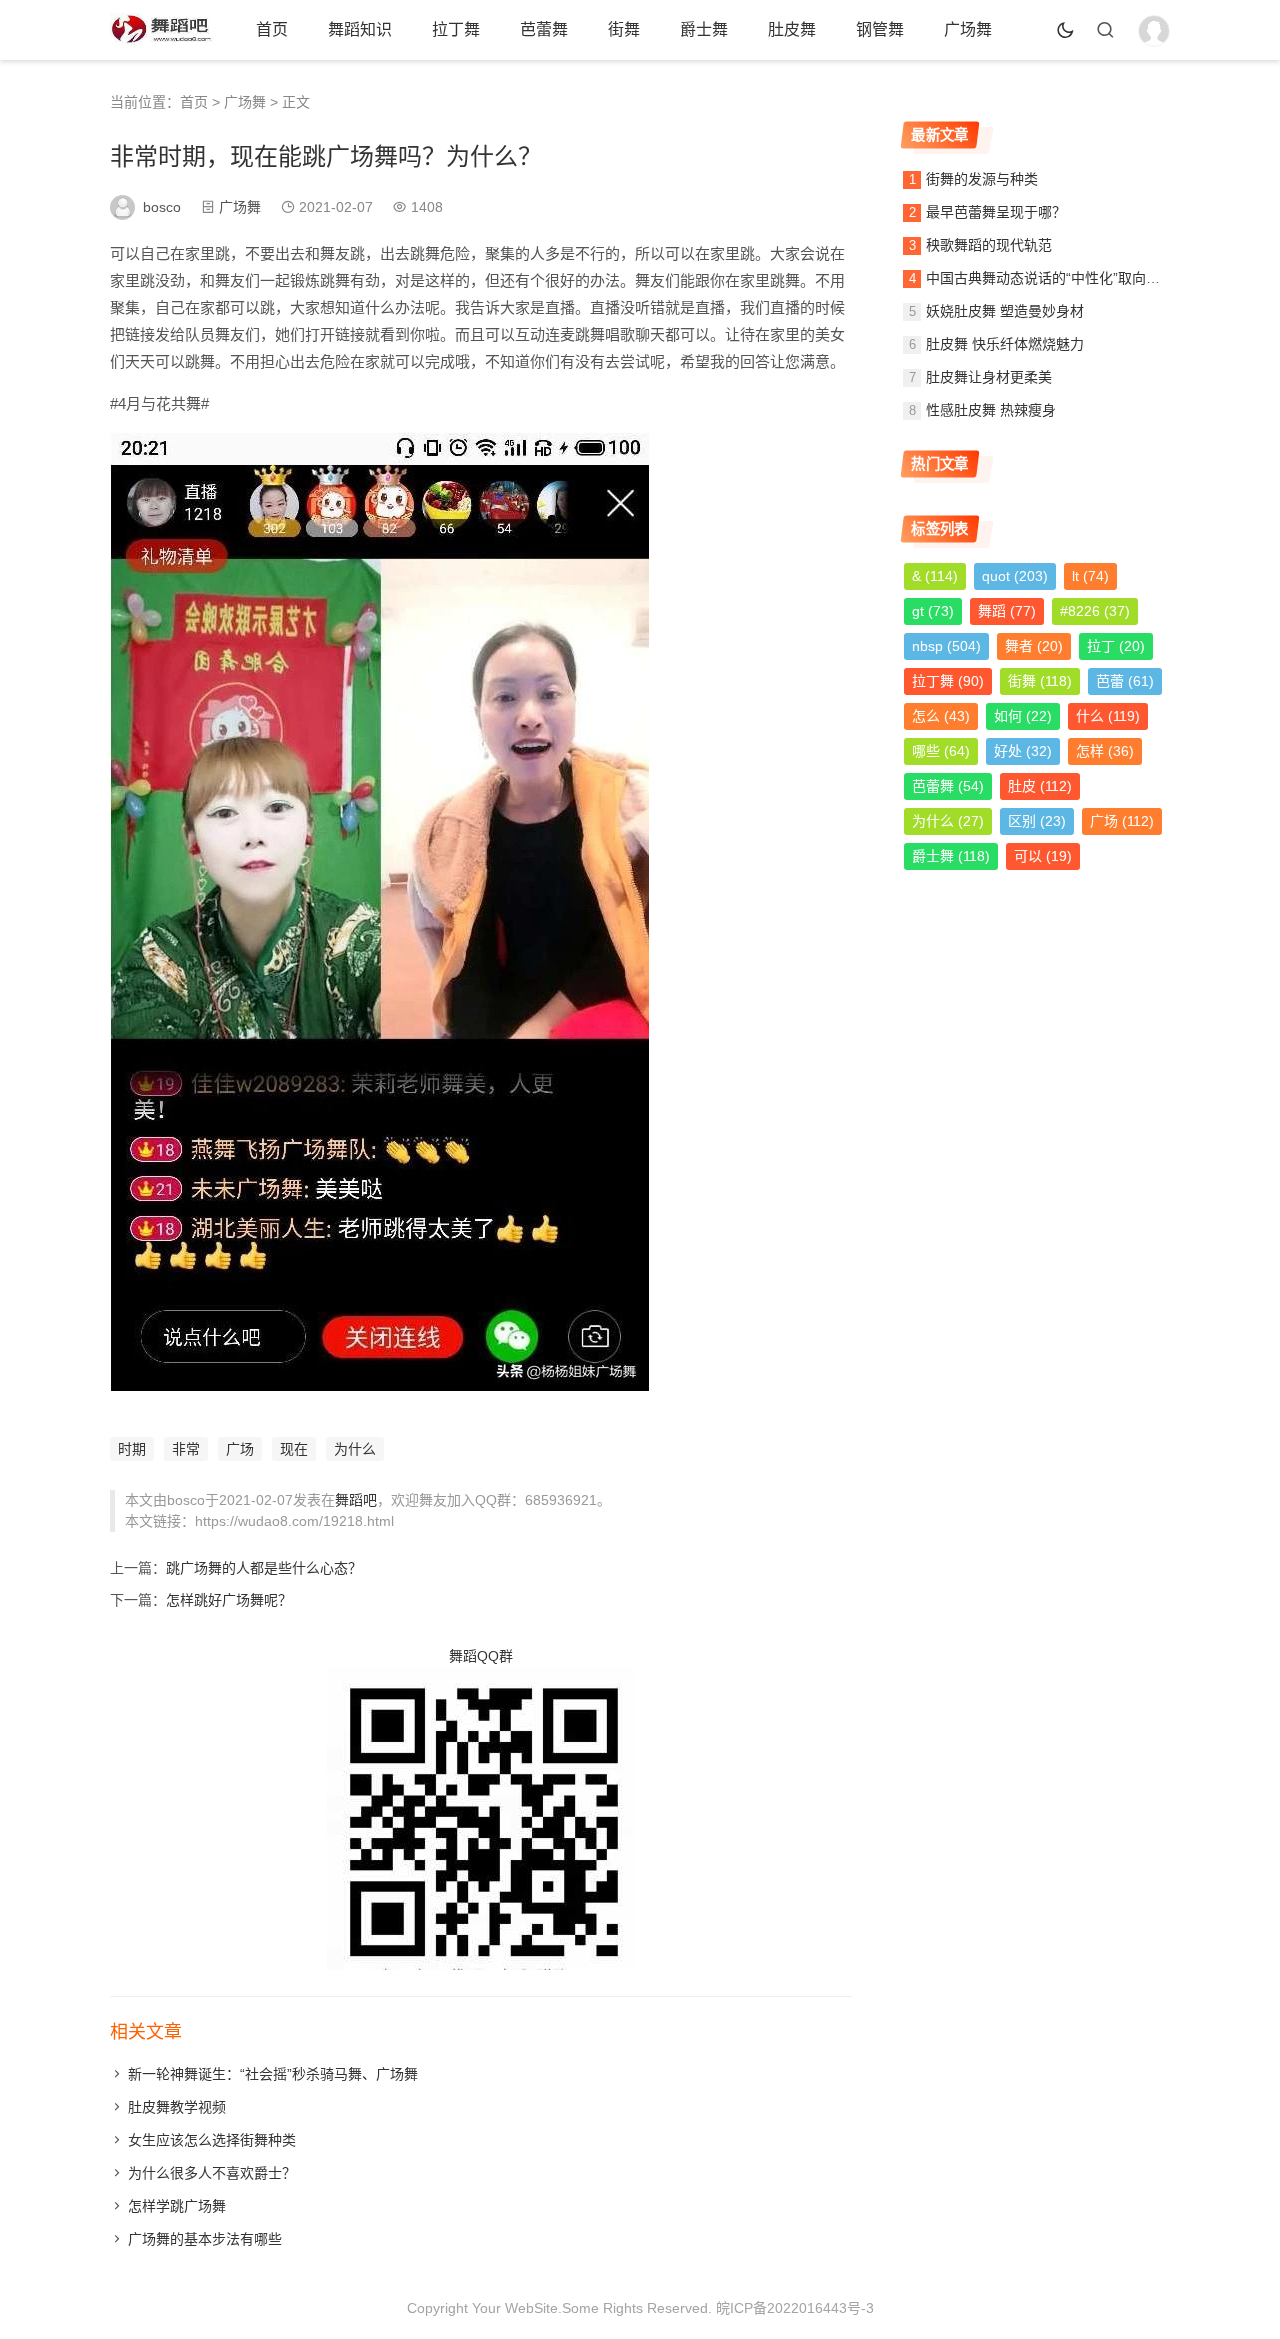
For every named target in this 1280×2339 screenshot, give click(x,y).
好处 (1023, 751)
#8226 (1095, 611)
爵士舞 (704, 29)
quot (1015, 576)
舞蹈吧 (356, 1500)
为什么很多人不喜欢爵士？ (212, 2173)
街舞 (624, 29)
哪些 (941, 751)
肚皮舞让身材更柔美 (989, 377)
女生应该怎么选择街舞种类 (212, 2140)
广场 (240, 1449)
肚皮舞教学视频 (177, 2107)
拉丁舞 (456, 29)
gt (933, 611)
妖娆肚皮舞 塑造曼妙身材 (1005, 311)
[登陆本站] (1154, 31)
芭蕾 (1125, 681)
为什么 (355, 1449)
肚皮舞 (792, 29)
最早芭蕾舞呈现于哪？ (996, 212)
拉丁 (1116, 646)
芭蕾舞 (544, 29)
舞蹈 (1007, 611)
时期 (132, 1449)
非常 (186, 1449)
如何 (1023, 716)
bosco (162, 207)
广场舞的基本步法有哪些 (205, 2239)
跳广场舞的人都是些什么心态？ (264, 1568)
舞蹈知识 (360, 29)
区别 (1037, 821)
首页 (272, 29)
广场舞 (968, 29)
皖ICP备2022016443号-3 (795, 2308)
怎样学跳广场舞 (177, 2206)
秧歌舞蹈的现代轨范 (989, 245)
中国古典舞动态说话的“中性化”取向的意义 (1057, 278)
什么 (1108, 716)
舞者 (1034, 646)
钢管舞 (880, 29)
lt (1090, 576)
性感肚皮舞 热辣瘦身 (991, 410)
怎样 (1105, 751)
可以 (1043, 856)
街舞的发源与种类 (982, 179)
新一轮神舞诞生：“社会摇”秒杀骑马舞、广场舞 (273, 2074)
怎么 (941, 716)
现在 (294, 1449)
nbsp (946, 646)
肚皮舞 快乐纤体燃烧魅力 (1005, 344)
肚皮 (1040, 786)
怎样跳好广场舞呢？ (229, 1600)
